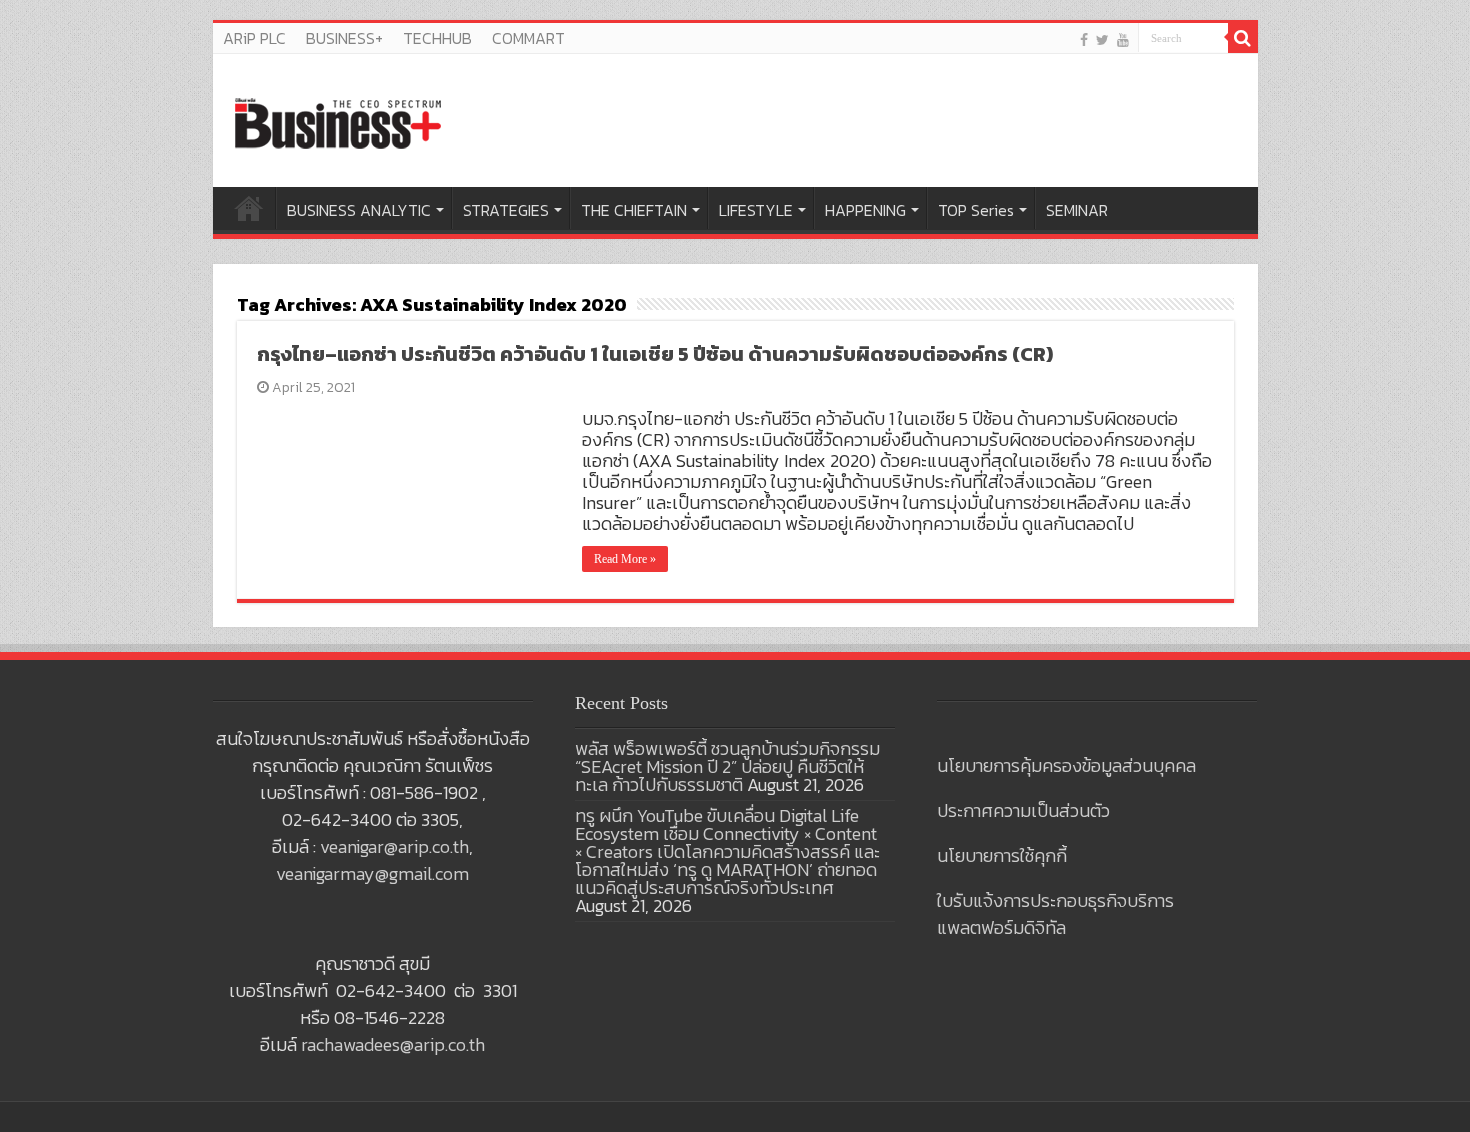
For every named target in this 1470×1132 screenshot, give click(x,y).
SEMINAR (1077, 210)
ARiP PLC (254, 38)
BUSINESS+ (344, 38)
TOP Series (976, 210)
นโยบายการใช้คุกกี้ (1002, 855)
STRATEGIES (506, 210)
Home (249, 208)
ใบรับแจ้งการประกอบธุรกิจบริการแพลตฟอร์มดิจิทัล (1055, 914)
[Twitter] (1102, 39)
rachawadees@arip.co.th (393, 1044)
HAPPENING (865, 210)
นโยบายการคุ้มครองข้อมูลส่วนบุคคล (1066, 765)
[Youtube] (1123, 39)
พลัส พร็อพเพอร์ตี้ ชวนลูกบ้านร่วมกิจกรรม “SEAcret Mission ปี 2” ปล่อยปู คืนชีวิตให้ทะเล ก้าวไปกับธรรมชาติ (727, 766)
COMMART (528, 38)
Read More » (625, 559)
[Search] (1243, 38)
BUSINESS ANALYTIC (359, 210)
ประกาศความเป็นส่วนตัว (1023, 810)
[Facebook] (1084, 39)
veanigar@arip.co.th (394, 846)
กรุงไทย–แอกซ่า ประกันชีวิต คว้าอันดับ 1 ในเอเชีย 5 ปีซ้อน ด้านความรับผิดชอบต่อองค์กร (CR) (655, 354)
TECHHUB (437, 38)
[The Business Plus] (338, 122)
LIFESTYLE (756, 210)
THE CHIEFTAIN (634, 210)
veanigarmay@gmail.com (372, 873)
